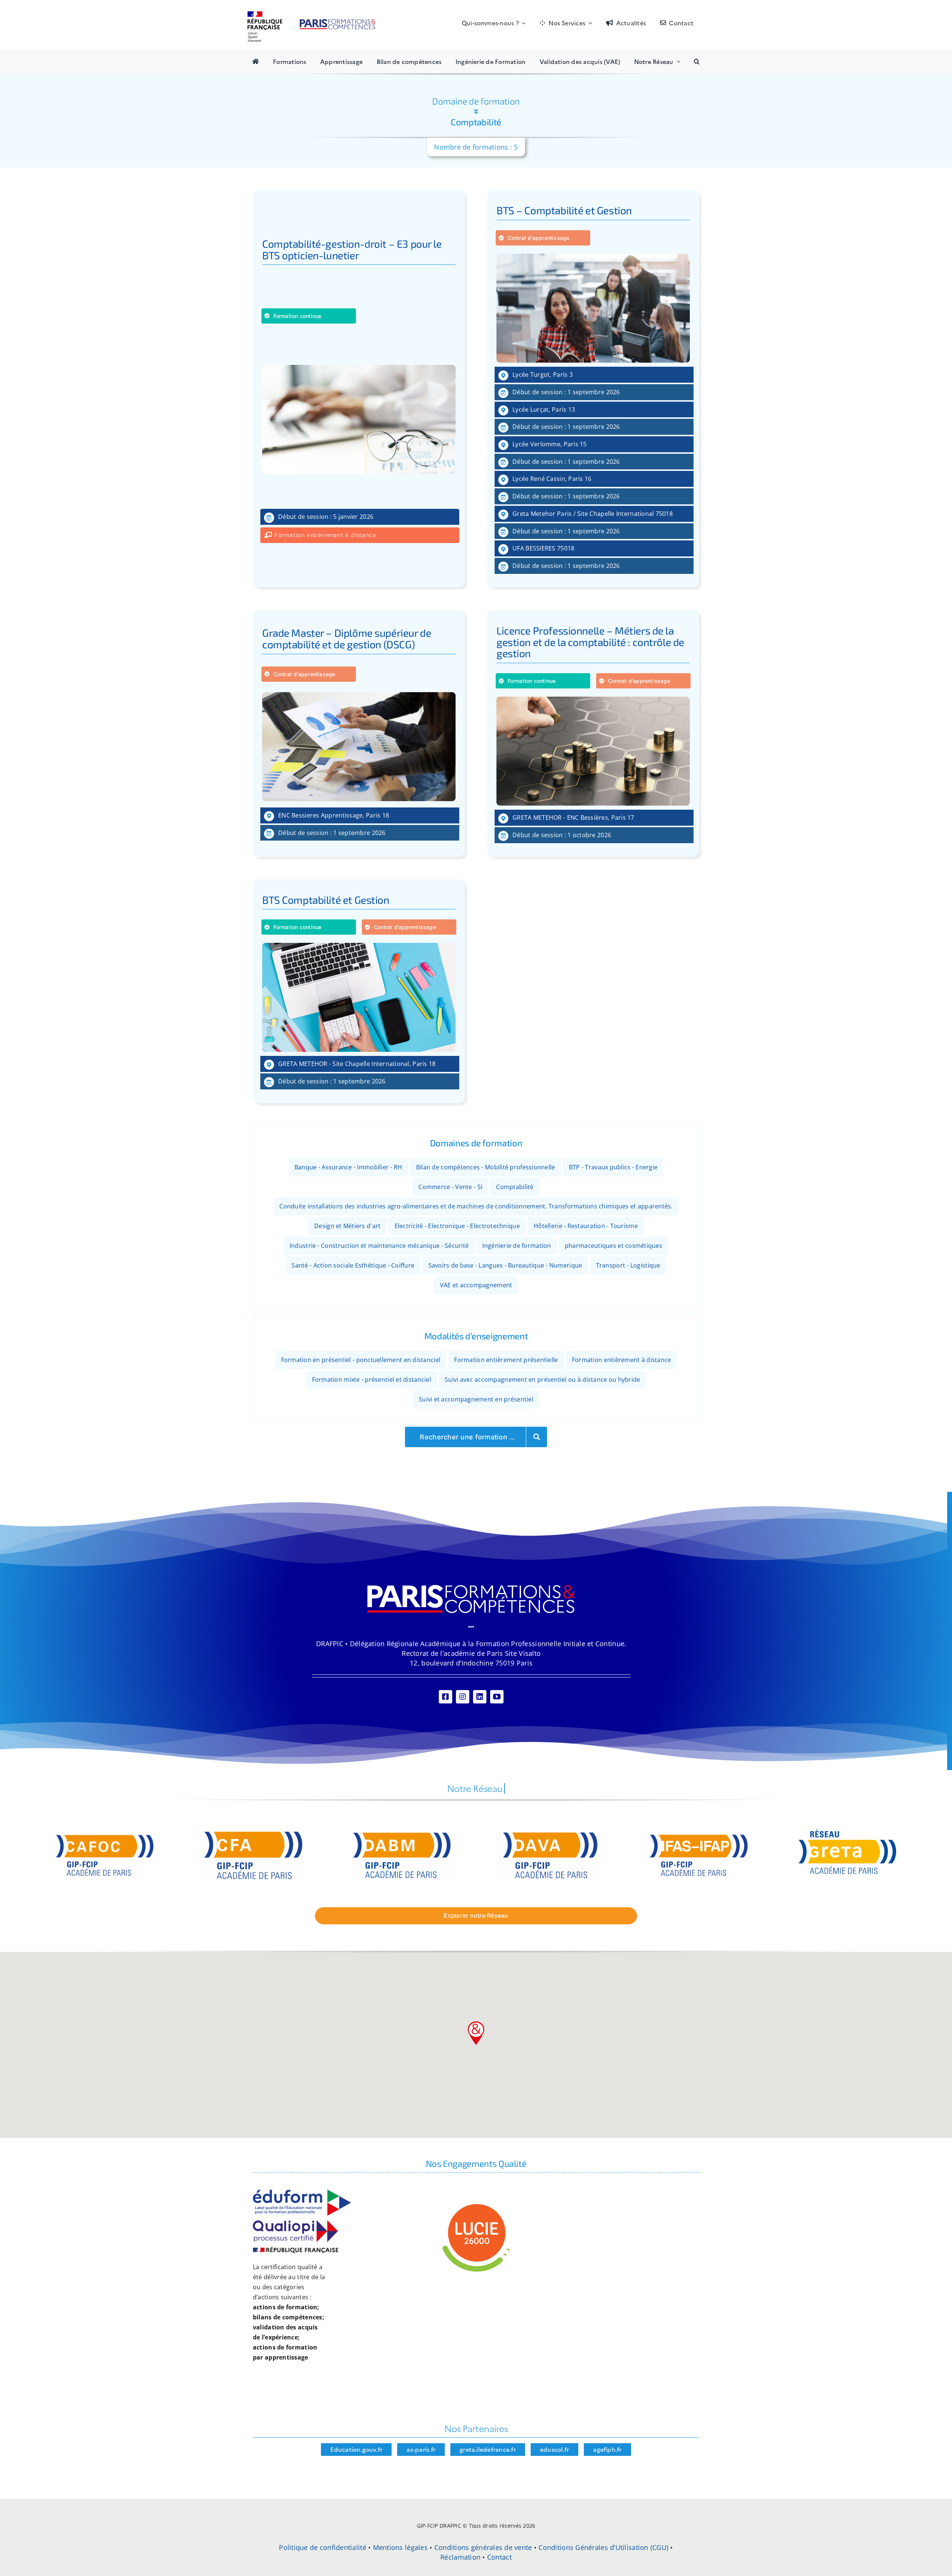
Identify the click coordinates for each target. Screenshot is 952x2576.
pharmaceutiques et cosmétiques (614, 1246)
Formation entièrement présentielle (506, 1360)
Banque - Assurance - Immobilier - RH (348, 1167)
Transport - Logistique (628, 1265)
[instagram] (463, 1697)
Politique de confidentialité (323, 2547)
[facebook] (446, 1697)
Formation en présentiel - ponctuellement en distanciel (361, 1360)
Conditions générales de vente (483, 2547)
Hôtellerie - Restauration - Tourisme (586, 1226)
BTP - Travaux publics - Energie (613, 1167)
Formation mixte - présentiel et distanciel (372, 1379)
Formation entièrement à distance (622, 1360)
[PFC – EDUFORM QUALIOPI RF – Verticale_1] (302, 2193)
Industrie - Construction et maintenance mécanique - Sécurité (379, 1246)
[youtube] (497, 1697)
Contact (499, 2557)
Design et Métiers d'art (347, 1226)
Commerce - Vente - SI (450, 1187)
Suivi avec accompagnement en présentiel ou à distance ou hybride (542, 1379)
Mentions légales (400, 2547)
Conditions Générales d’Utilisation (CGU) (603, 2547)
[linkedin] (480, 1697)
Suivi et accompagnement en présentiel (476, 1399)
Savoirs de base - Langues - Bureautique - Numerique (505, 1265)
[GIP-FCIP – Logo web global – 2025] (312, 15)
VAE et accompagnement (476, 1285)
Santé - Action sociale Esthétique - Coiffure (353, 1265)
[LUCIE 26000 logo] (476, 2205)
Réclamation (460, 2557)
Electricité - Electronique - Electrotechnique (457, 1226)
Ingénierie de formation (517, 1246)
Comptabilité (515, 1187)
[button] (697, 61)
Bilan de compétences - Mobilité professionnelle (486, 1167)
